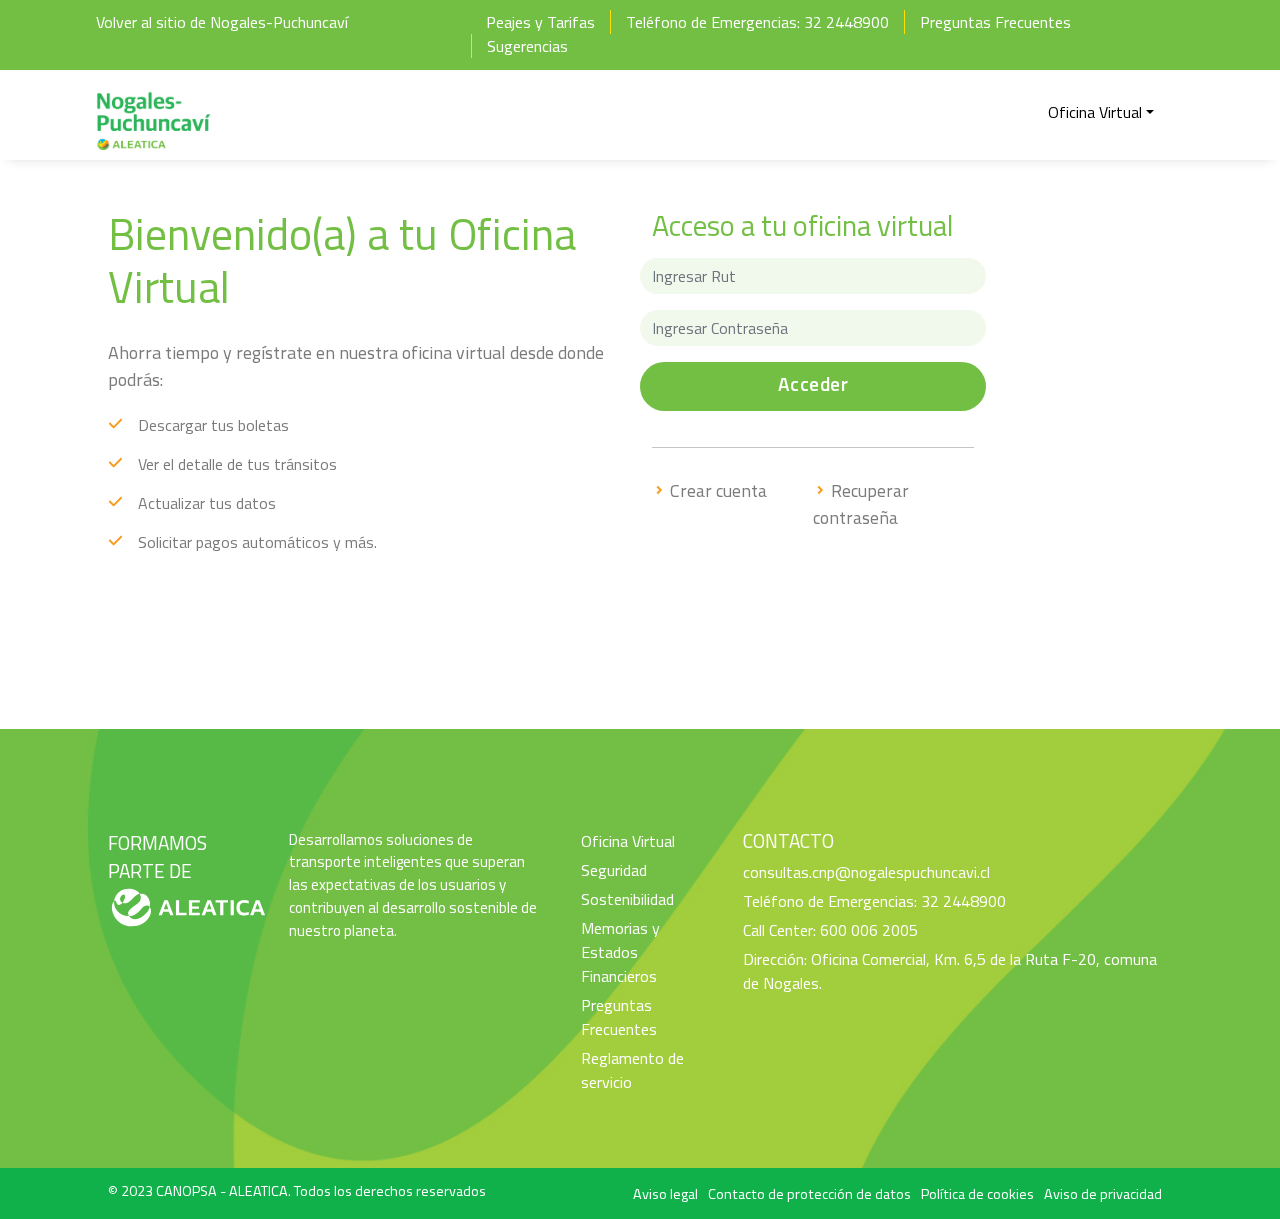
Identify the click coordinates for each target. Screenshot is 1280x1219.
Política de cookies (977, 1194)
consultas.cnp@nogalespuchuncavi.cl (866, 872)
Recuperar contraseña (861, 504)
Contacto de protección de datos (809, 1194)
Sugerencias (527, 46)
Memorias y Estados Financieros (620, 952)
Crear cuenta (716, 491)
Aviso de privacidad (1103, 1194)
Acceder (813, 383)
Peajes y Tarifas (540, 22)
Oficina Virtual (628, 841)
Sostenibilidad (627, 899)
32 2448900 (846, 22)
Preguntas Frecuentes (995, 22)
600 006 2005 (869, 930)
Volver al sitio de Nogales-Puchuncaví (222, 22)
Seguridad (614, 870)
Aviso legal (665, 1194)
